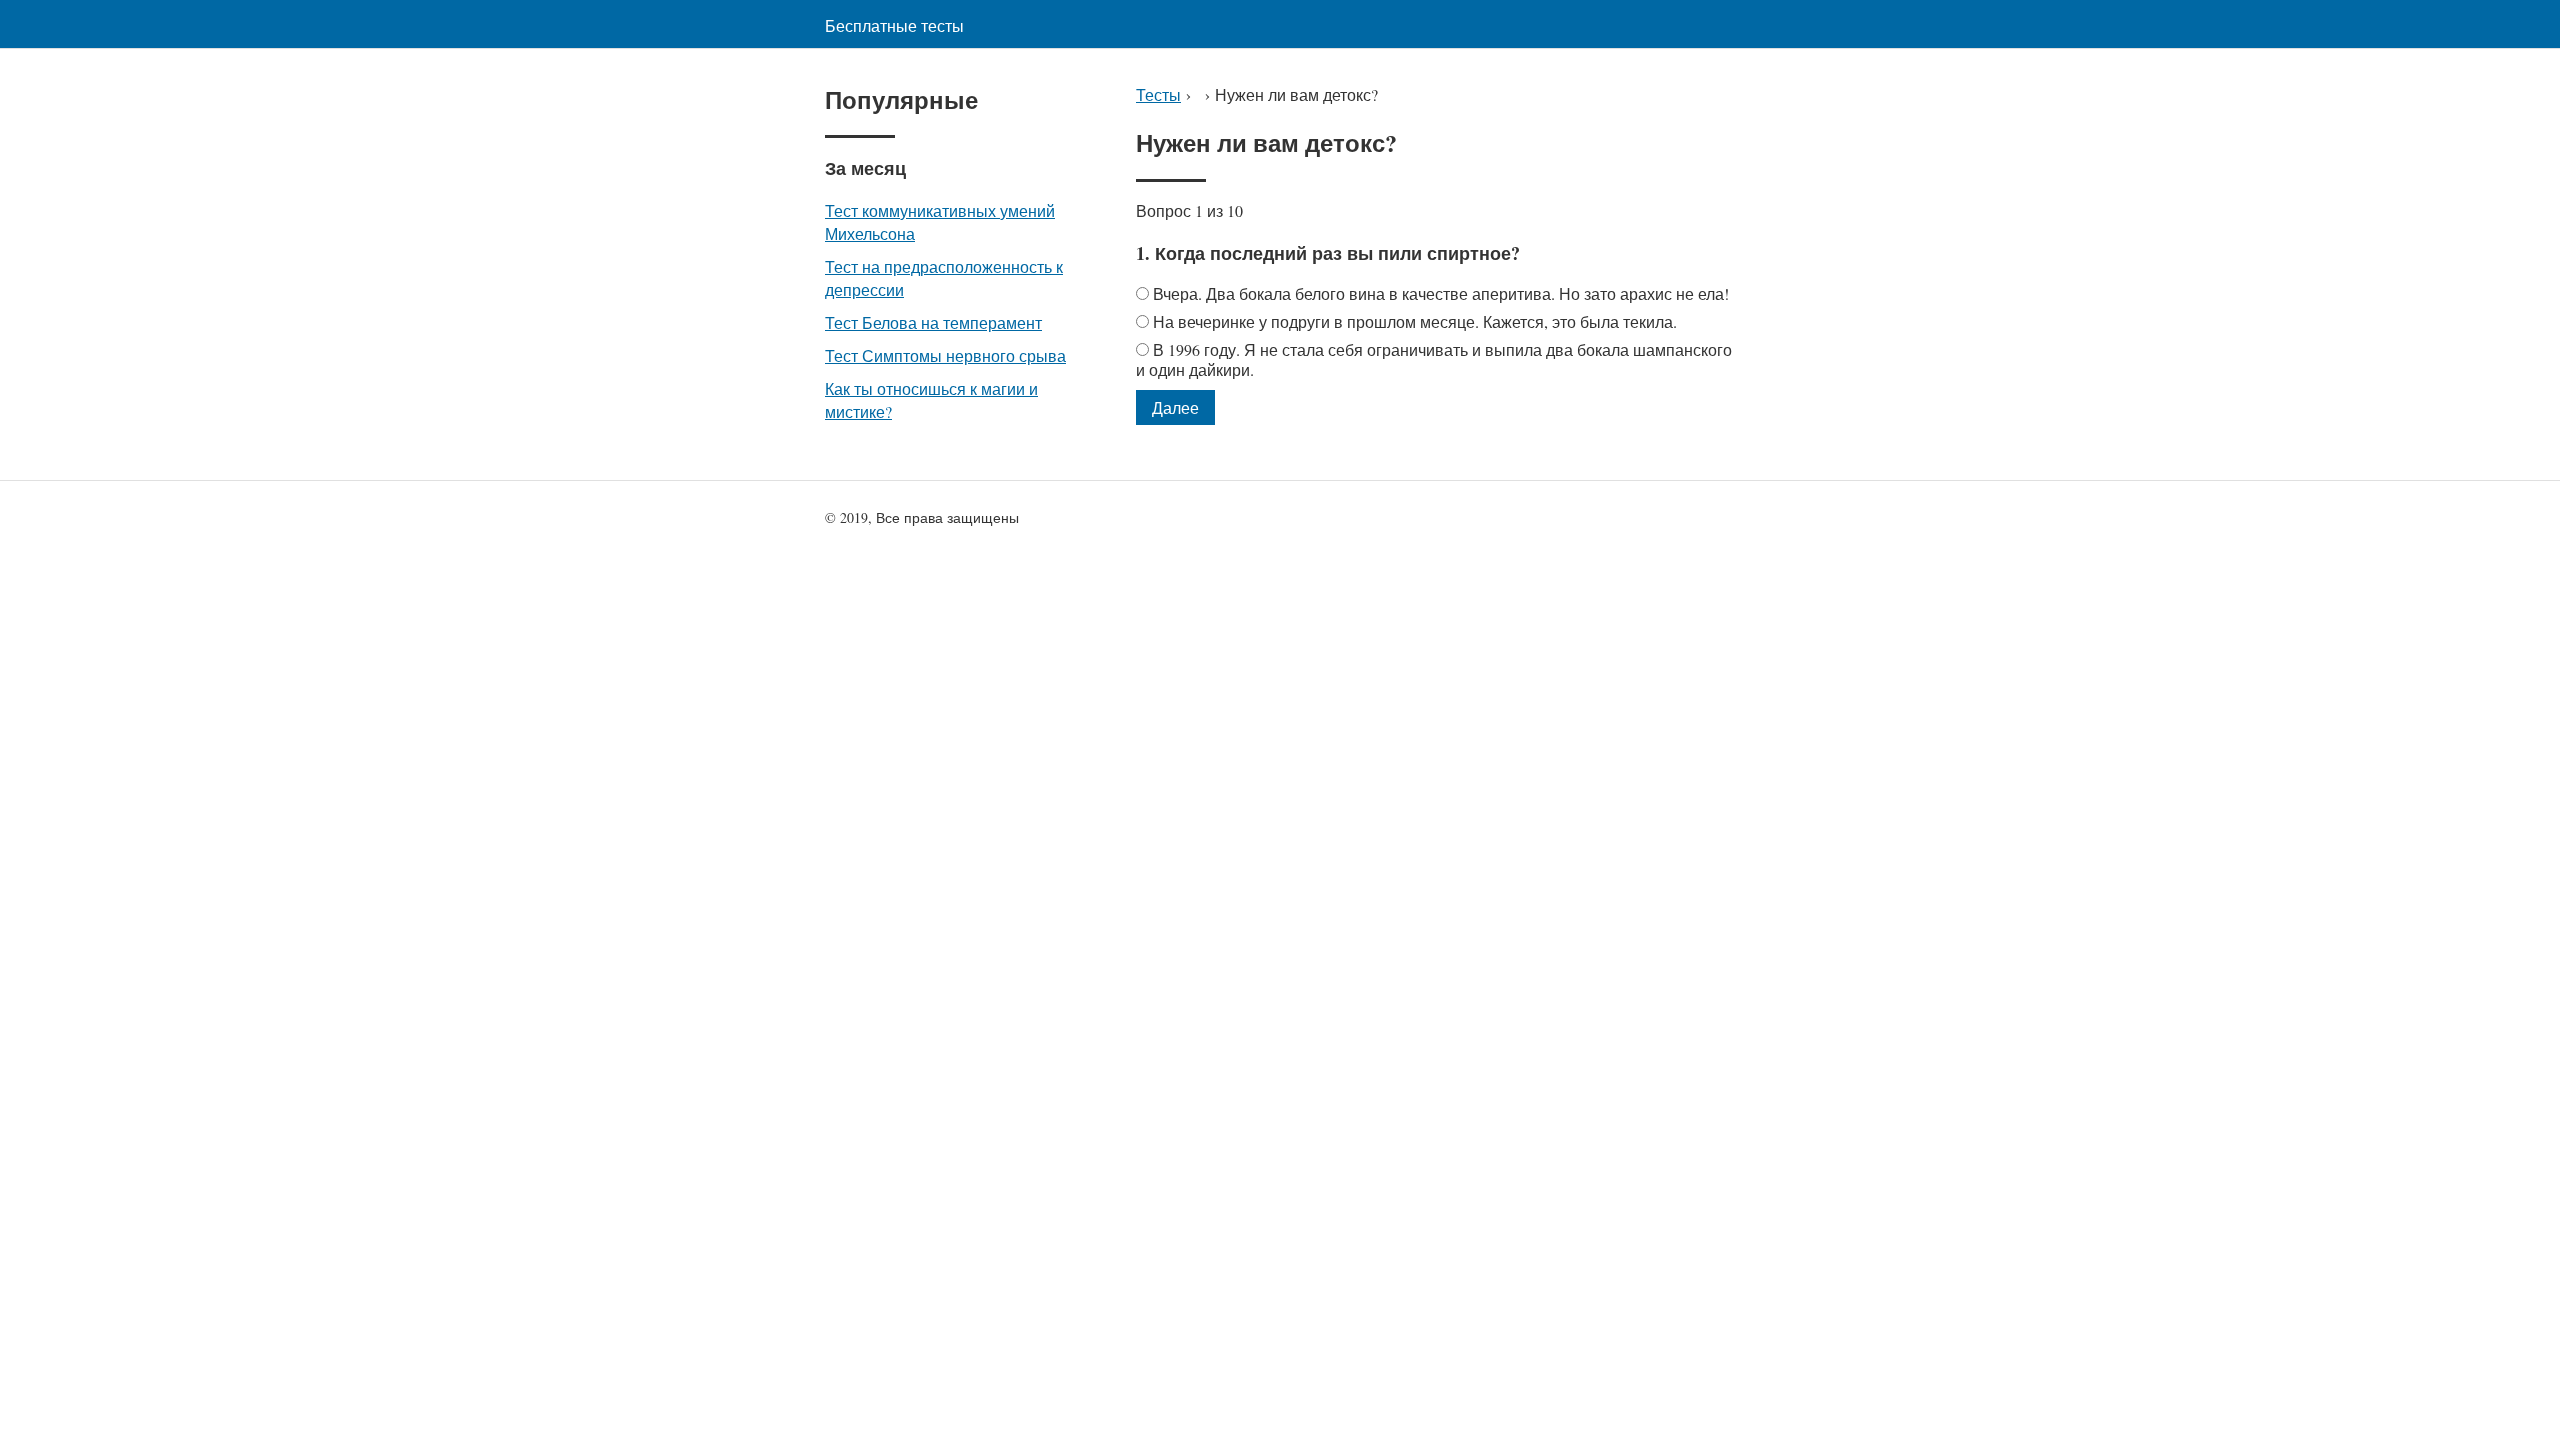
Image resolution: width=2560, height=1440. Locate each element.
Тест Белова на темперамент (933, 322)
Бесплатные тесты (894, 25)
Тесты (1158, 94)
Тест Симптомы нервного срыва (945, 355)
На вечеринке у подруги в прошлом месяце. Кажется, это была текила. (1415, 321)
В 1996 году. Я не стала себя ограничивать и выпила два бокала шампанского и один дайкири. (1434, 359)
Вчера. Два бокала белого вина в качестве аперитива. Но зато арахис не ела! (1441, 293)
